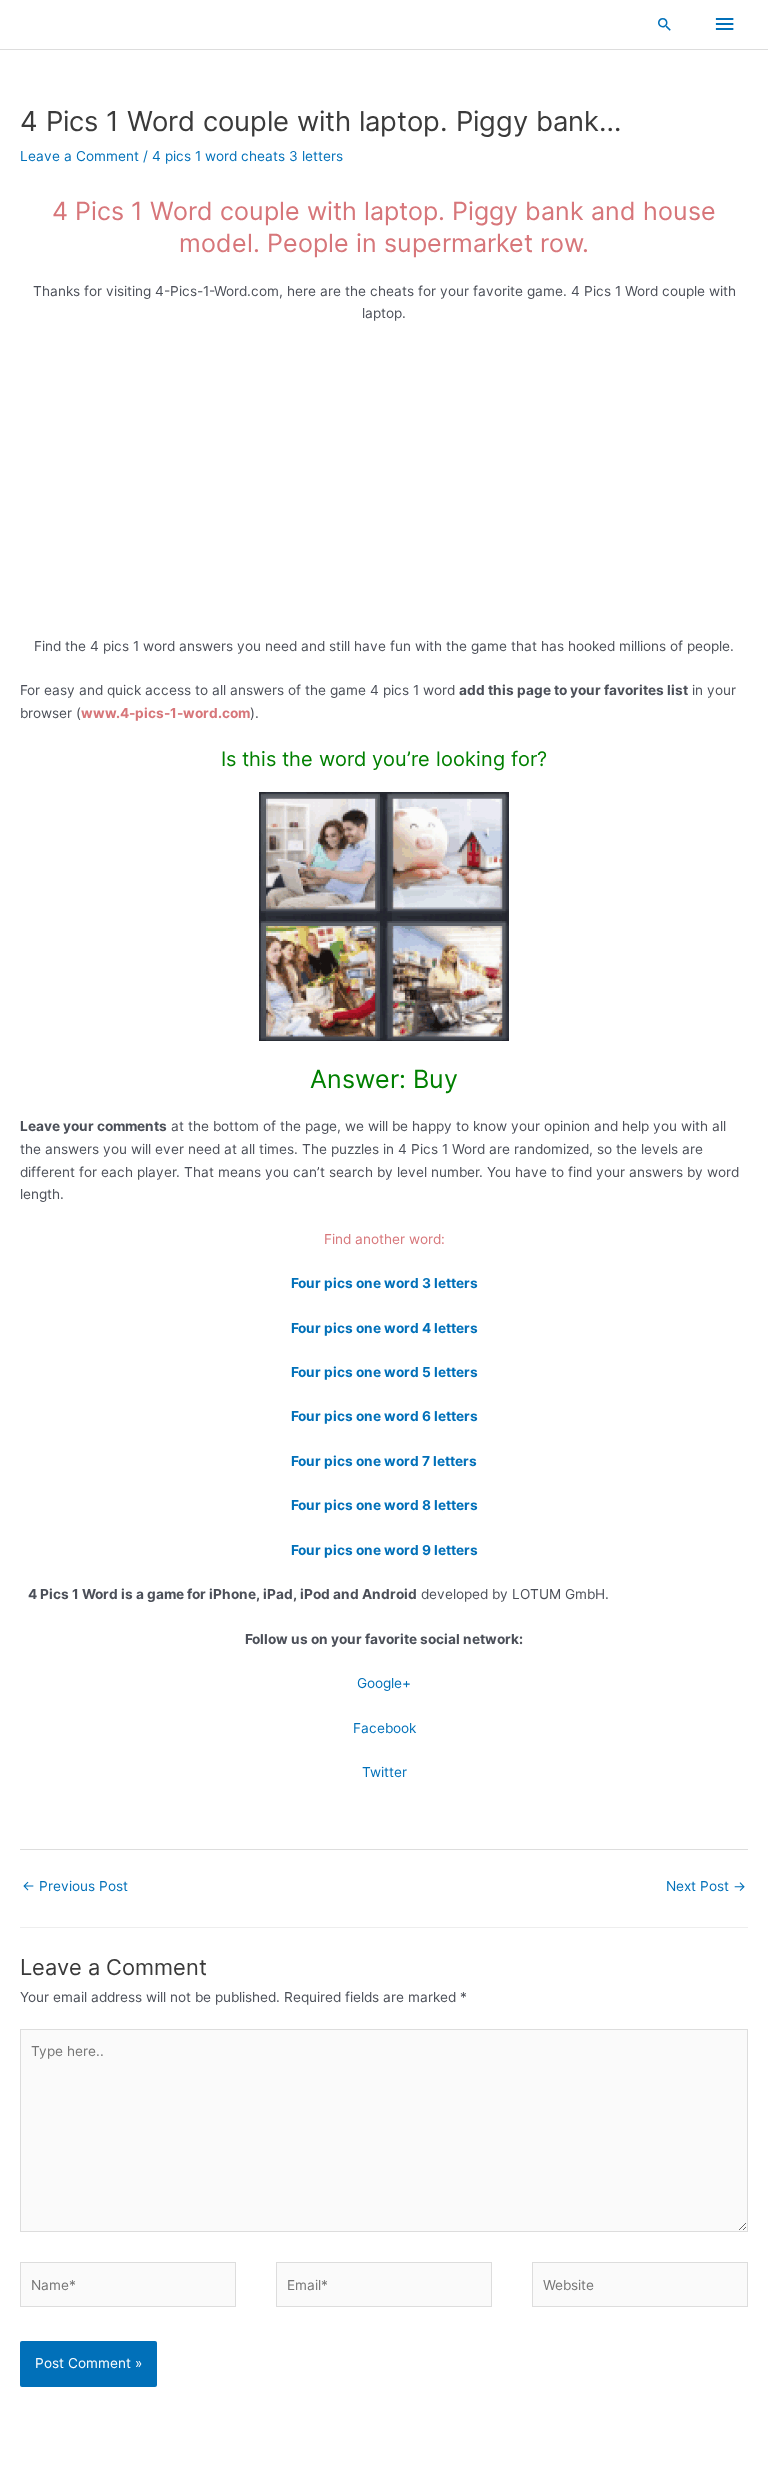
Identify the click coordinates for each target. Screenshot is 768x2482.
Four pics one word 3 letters (384, 1283)
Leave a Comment (79, 156)
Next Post (706, 1886)
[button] (665, 24)
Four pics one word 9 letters (384, 1550)
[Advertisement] (384, 487)
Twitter (384, 1772)
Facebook (384, 1728)
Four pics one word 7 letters (384, 1461)
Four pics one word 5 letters (384, 1372)
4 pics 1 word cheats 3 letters (247, 156)
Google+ (384, 1683)
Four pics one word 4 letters (384, 1328)
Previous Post (75, 1886)
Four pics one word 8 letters (384, 1505)
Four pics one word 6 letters (384, 1416)
